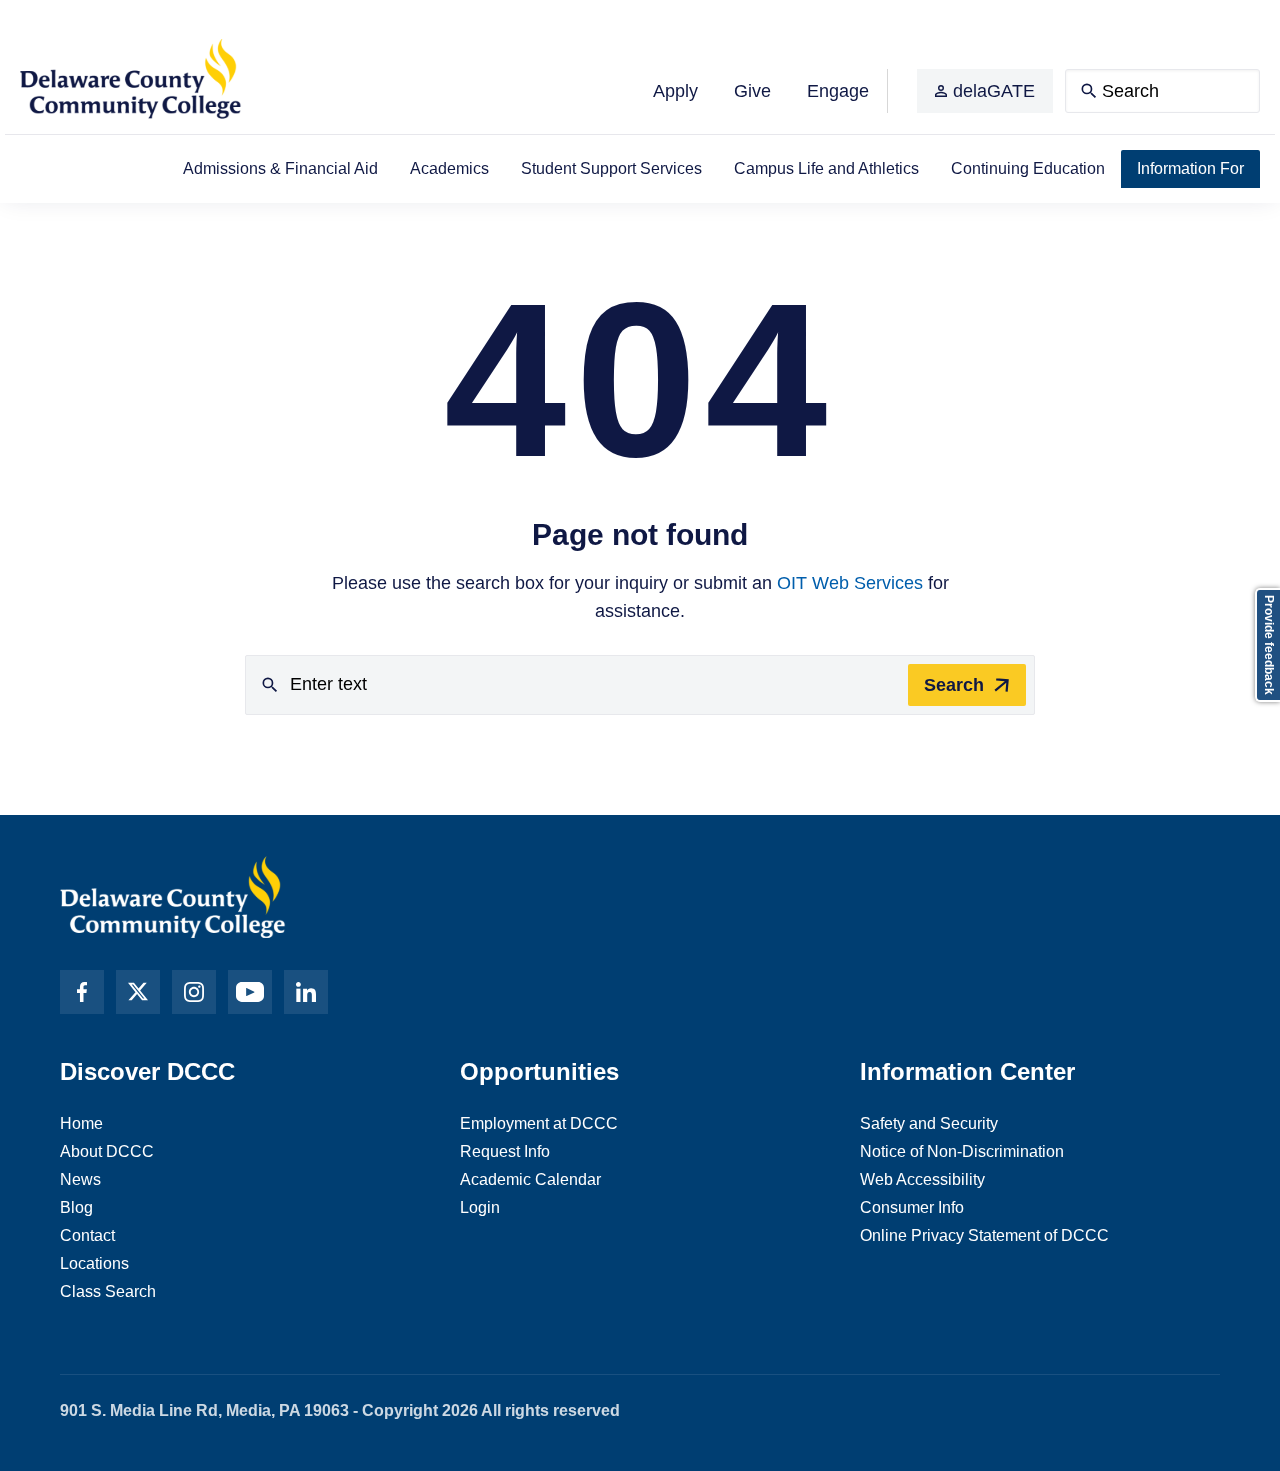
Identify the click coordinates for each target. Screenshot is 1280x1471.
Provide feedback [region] (1269, 645)
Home (81, 1123)
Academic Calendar (530, 1179)
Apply (675, 91)
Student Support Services (611, 168)
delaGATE (994, 91)
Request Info (505, 1151)
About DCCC (107, 1151)
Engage (838, 91)
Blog (76, 1207)
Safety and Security (929, 1123)
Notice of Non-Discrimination (962, 1151)
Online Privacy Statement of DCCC (984, 1235)
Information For (1190, 168)
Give (752, 91)
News (80, 1179)
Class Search (108, 1291)
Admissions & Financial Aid (280, 168)
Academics (449, 168)
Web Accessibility (922, 1179)
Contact (87, 1235)
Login (480, 1207)
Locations (94, 1263)
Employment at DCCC (539, 1123)
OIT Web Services (850, 583)
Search (954, 685)
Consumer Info (912, 1207)
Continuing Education (1028, 168)
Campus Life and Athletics (826, 168)
